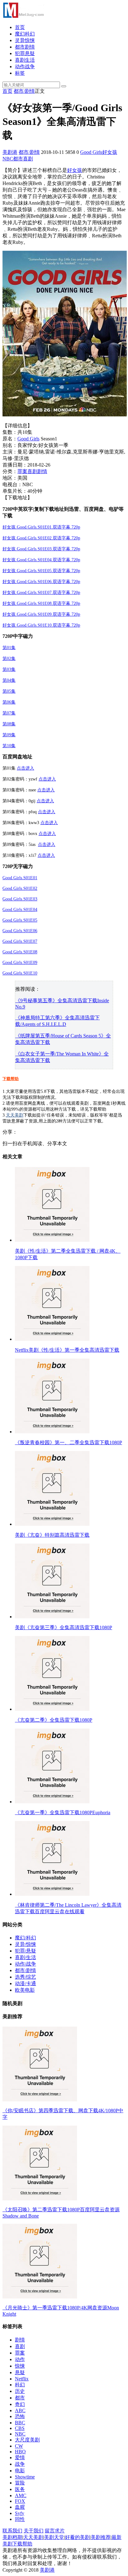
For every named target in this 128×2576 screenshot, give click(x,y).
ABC (20, 2410)
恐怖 (20, 2416)
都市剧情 (25, 47)
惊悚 (20, 2366)
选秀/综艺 (25, 1977)
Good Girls (91, 152)
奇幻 (20, 2404)
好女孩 (110, 152)
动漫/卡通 (25, 1983)
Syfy (20, 2513)
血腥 (20, 2507)
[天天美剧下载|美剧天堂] (23, 16)
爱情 (20, 2457)
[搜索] (64, 86)
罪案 (22, 471)
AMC (21, 2495)
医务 (20, 2489)
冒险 (20, 2483)
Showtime (25, 2477)
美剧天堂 (54, 2537)
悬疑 (20, 2372)
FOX (20, 2501)
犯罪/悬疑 (25, 1951)
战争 (20, 2464)
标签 (20, 73)
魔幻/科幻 (25, 1938)
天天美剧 (15, 1115)
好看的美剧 (77, 2537)
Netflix (22, 2379)
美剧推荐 (101, 2537)
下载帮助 (11, 1079)
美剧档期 (12, 2537)
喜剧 (28, 159)
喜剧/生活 (25, 1957)
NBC (8, 159)
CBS (20, 2428)
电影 (20, 2471)
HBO (20, 2452)
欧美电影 (25, 1990)
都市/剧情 (24, 91)
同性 (20, 2519)
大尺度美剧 (27, 2440)
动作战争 (25, 66)
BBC (20, 2423)
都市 (18, 159)
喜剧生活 (25, 60)
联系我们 (12, 2531)
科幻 (20, 2385)
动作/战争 (25, 1964)
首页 (20, 27)
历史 (20, 2391)
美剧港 (10, 152)
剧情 (42, 471)
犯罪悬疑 (25, 53)
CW (19, 2446)
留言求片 (55, 2531)
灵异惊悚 (25, 40)
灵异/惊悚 (25, 1944)
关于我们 (34, 2531)
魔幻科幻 (25, 34)
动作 (20, 2359)
